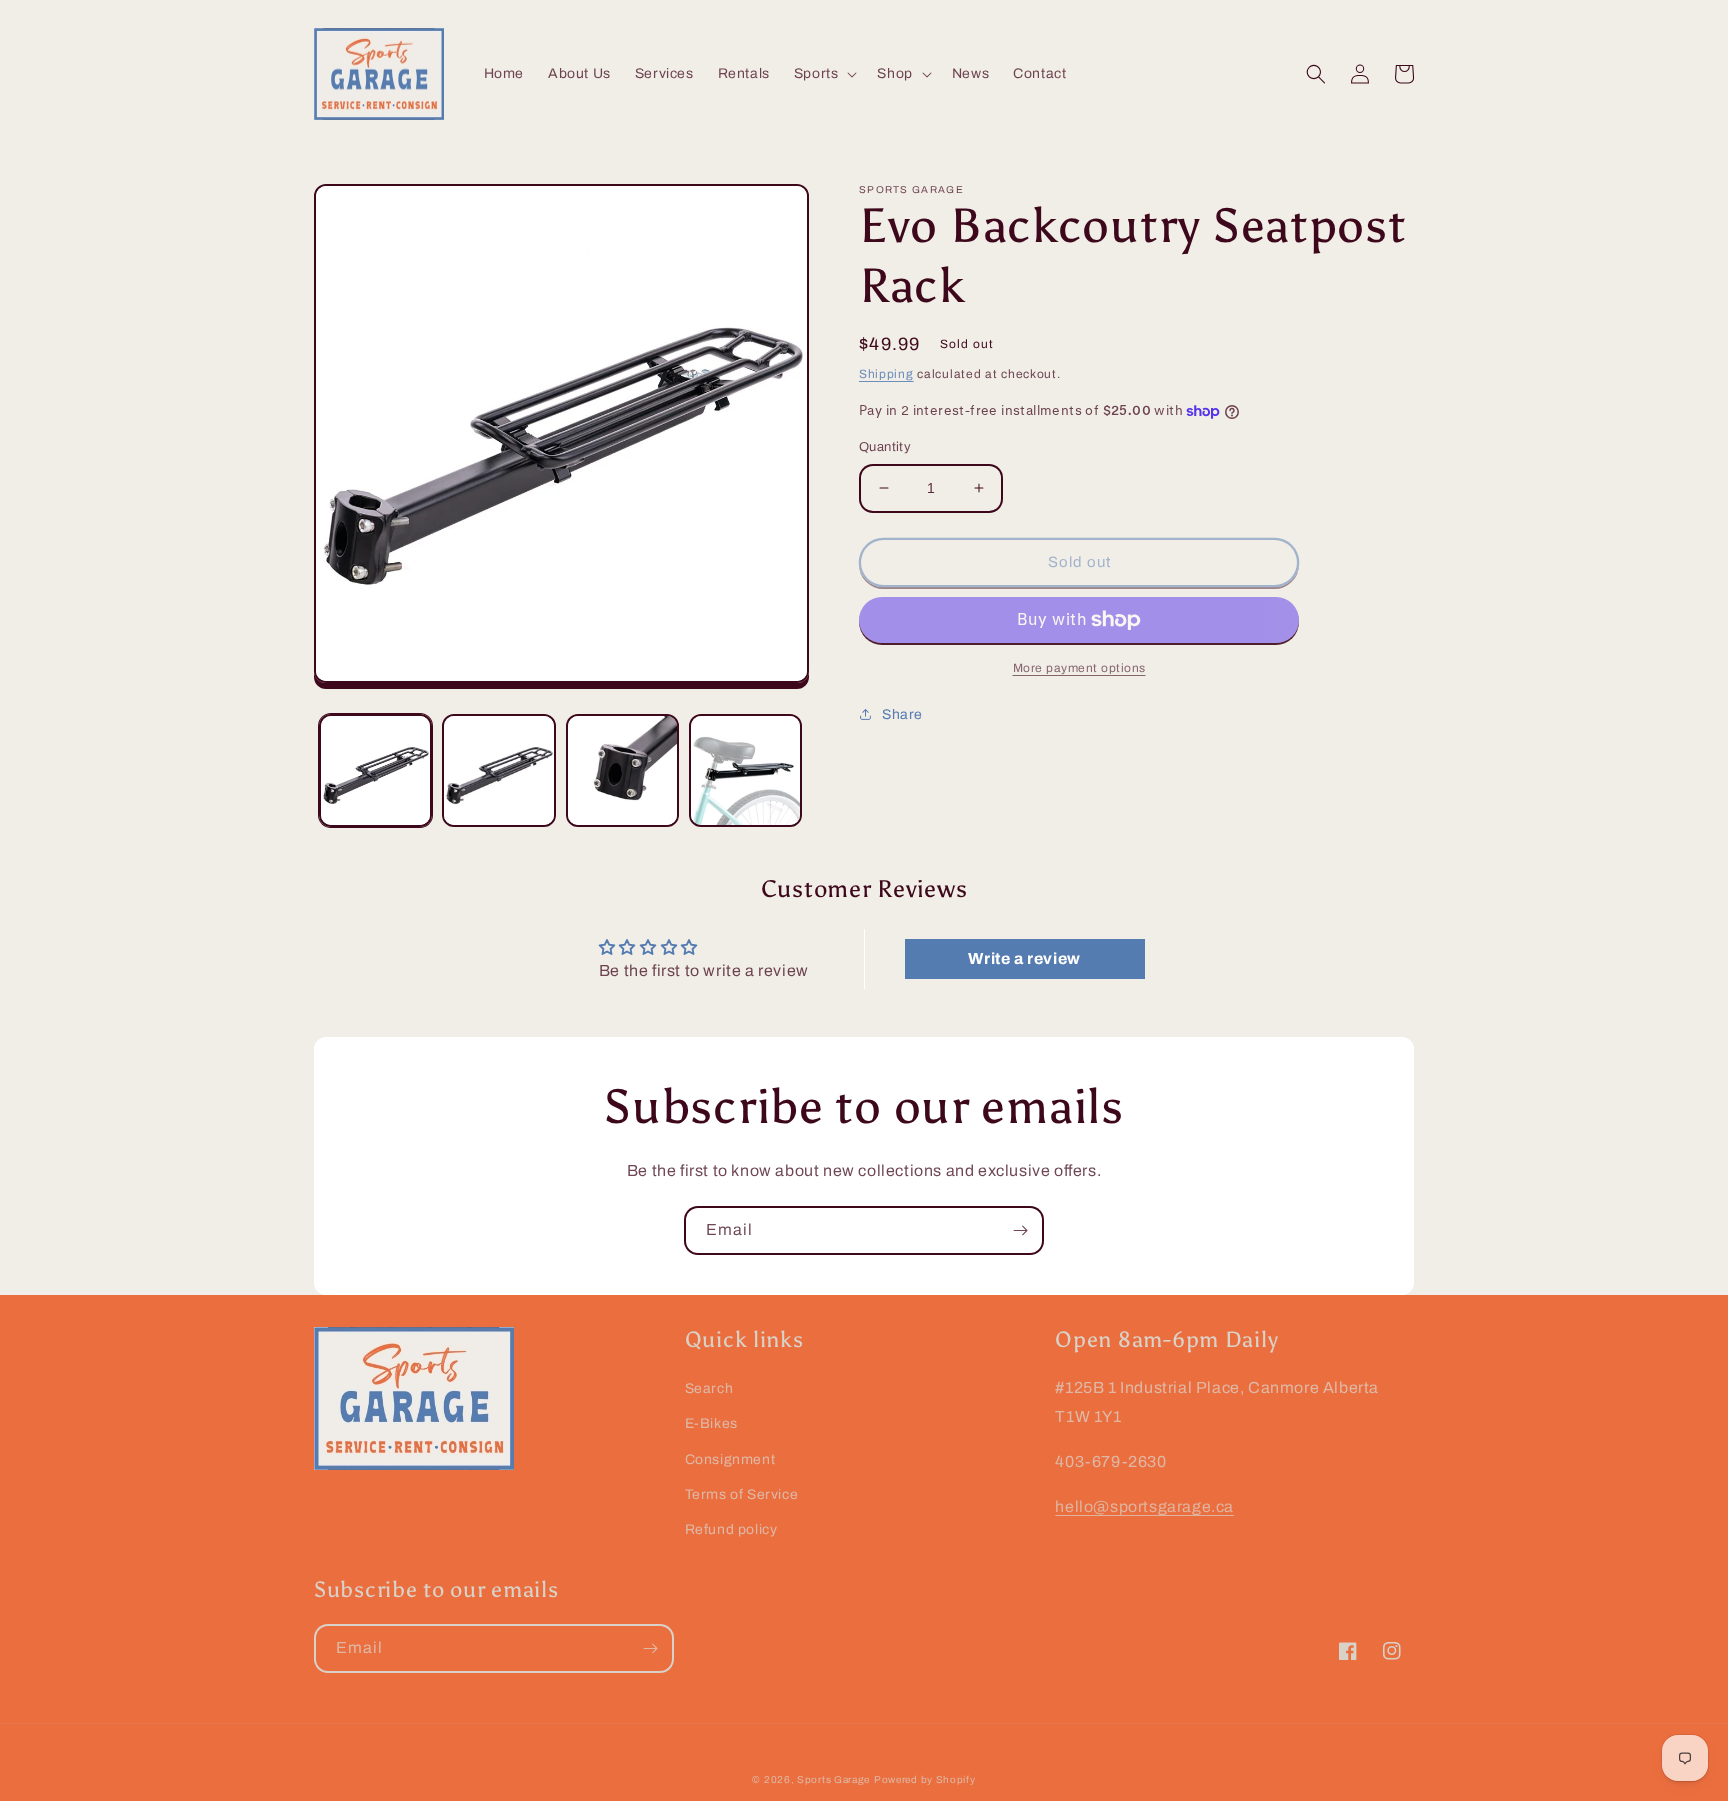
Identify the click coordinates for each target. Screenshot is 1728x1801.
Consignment (730, 1459)
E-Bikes (711, 1423)
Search (709, 1388)
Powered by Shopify (925, 1779)
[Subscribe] (1020, 1230)
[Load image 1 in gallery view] (375, 770)
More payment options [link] (1079, 668)
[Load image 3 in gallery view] (622, 770)
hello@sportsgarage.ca (1144, 1506)
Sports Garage (833, 1779)
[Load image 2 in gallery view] (498, 770)
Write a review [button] (1024, 958)
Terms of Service (742, 1494)
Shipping (886, 374)
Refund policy (731, 1529)
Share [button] (902, 714)
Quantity (885, 447)
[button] (824, 74)
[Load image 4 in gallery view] (745, 770)
